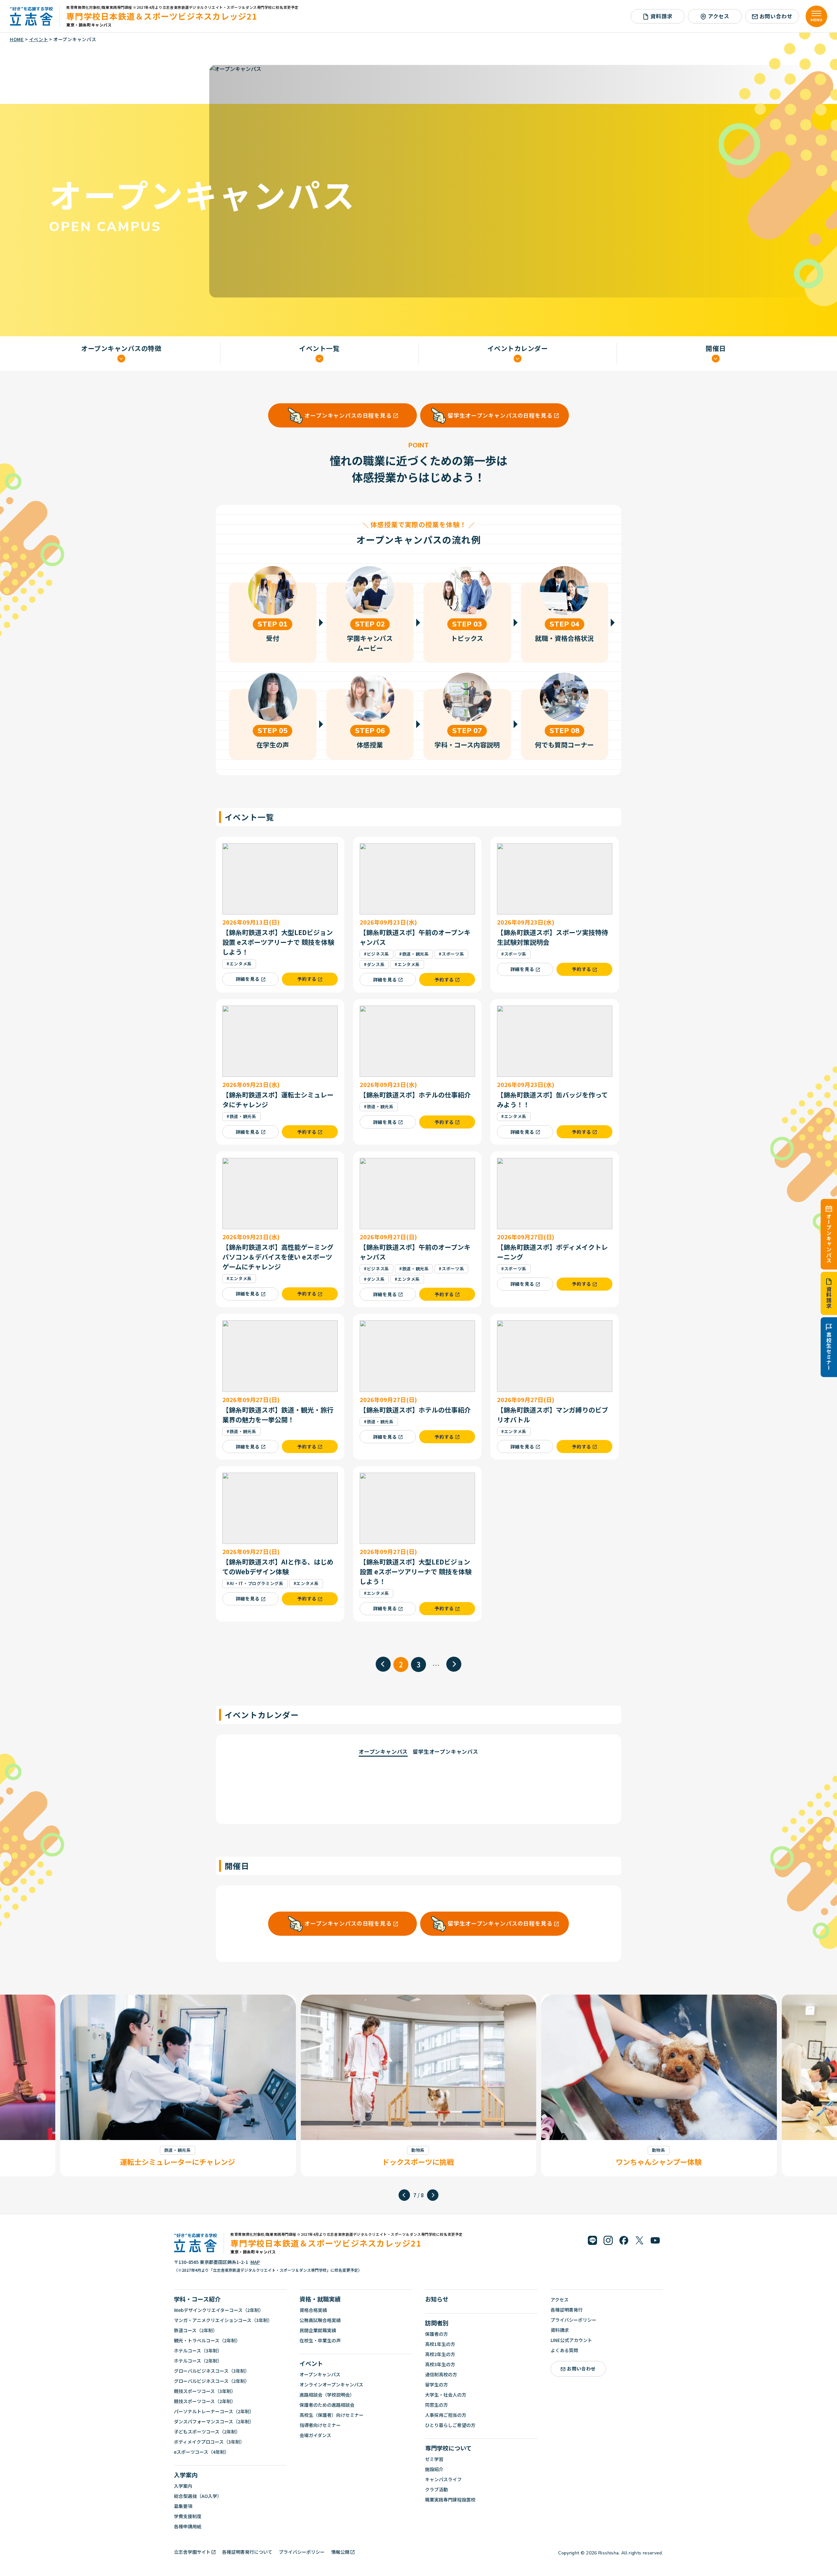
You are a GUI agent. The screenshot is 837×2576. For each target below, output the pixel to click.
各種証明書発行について (247, 2552)
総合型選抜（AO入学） (198, 2496)
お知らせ (437, 2299)
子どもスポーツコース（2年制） (207, 2432)
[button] (404, 2195)
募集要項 (183, 2506)
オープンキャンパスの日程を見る (348, 415)
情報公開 (340, 2552)
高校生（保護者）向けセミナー (332, 2415)
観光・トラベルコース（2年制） (207, 2340)
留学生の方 (436, 2384)
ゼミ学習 (434, 2459)
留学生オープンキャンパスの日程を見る (500, 415)
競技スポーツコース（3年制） (205, 2391)
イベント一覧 (319, 349)
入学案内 (186, 2475)
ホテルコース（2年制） (198, 2361)
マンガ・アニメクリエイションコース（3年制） (223, 2320)
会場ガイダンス (315, 2435)
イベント (311, 2363)
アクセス (719, 16)
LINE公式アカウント (571, 2340)
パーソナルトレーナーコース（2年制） (214, 2411)
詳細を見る (248, 979)
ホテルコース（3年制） (198, 2350)
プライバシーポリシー (573, 2320)
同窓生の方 (436, 2405)
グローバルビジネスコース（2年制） (212, 2381)
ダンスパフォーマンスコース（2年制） (214, 2421)
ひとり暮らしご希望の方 (450, 2425)
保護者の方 (436, 2334)
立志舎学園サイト (192, 2552)
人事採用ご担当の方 (446, 2415)
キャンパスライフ (443, 2479)
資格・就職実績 (320, 2299)
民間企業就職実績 (318, 2330)
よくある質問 (564, 2350)
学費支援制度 (188, 2516)
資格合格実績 (313, 2310)
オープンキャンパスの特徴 (121, 349)
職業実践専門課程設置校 (450, 2500)
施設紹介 (434, 2469)
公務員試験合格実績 (320, 2320)
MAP (255, 2262)
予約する (307, 979)
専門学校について (448, 2448)
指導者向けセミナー (320, 2425)
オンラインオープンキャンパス (331, 2384)
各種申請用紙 (188, 2526)
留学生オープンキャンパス (445, 1751)
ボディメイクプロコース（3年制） (209, 2442)
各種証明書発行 (567, 2310)
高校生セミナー (829, 1351)
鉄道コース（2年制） (196, 2330)
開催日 (716, 349)
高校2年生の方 (440, 2354)
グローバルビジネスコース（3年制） (212, 2371)
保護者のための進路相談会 (327, 2405)
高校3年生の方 (440, 2364)
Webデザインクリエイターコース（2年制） (219, 2310)
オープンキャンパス (829, 1238)
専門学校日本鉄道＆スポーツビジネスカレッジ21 (162, 16)
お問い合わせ (776, 16)
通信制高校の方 (441, 2374)
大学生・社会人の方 (446, 2395)
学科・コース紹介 (197, 2299)
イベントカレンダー (518, 349)
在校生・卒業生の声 (320, 2340)
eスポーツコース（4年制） (202, 2452)
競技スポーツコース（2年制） (205, 2401)
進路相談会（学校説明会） (327, 2395)
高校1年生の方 (440, 2344)
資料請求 (829, 1298)
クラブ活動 (436, 2489)
